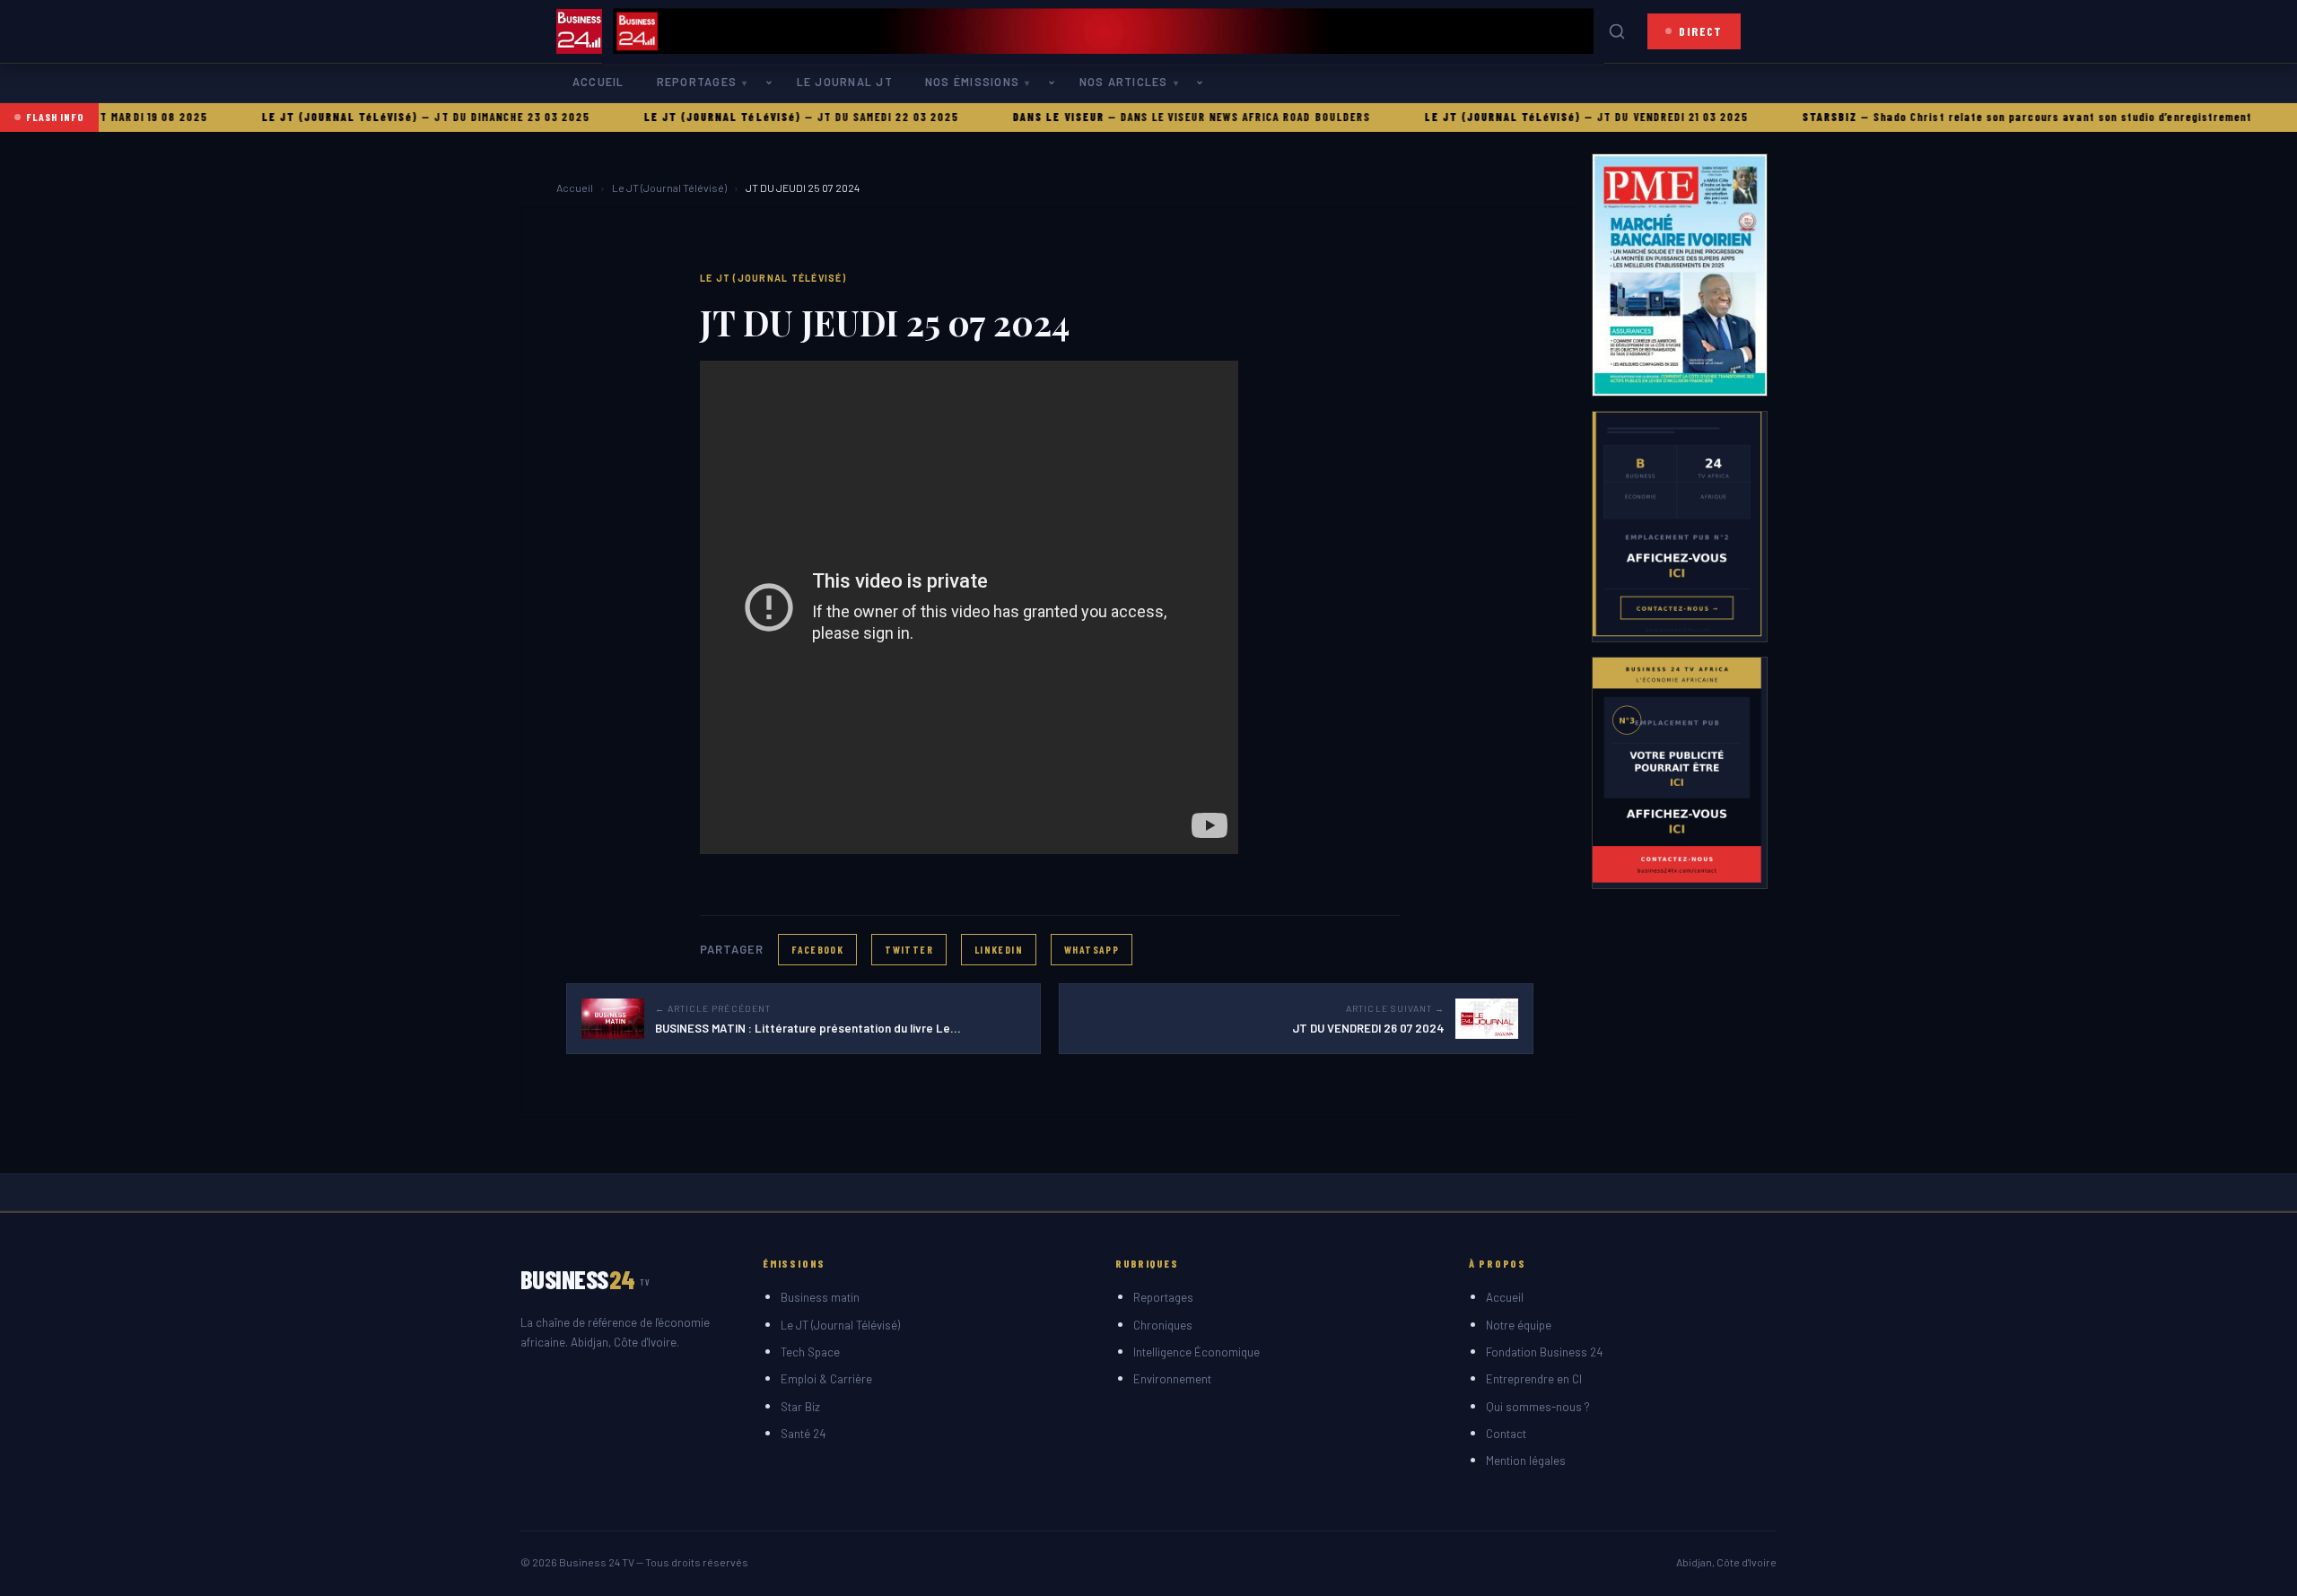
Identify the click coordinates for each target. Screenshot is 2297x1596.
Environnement (1172, 1379)
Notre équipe (1519, 1325)
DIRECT (1701, 31)
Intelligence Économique (1197, 1352)
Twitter (909, 949)
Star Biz (800, 1407)
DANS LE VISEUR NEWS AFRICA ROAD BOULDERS (1190, 117)
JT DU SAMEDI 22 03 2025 (833, 117)
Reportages (697, 82)
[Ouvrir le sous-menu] (773, 83)
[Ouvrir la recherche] (1617, 31)
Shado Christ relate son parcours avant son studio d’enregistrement (2008, 117)
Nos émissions (972, 82)
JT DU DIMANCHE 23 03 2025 (458, 117)
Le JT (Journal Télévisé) (669, 188)
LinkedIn (999, 949)
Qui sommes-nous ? (1538, 1407)
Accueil (598, 82)
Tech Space (810, 1352)
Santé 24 (803, 1434)
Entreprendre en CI (1534, 1379)
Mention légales (1526, 1461)
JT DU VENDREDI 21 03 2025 (1618, 117)
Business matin (820, 1297)
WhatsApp (1092, 949)
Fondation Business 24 (1544, 1352)
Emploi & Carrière (826, 1379)
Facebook (817, 949)
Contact (1506, 1434)
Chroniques (1163, 1325)
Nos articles (1124, 82)
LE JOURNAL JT (845, 82)
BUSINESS (585, 1279)
